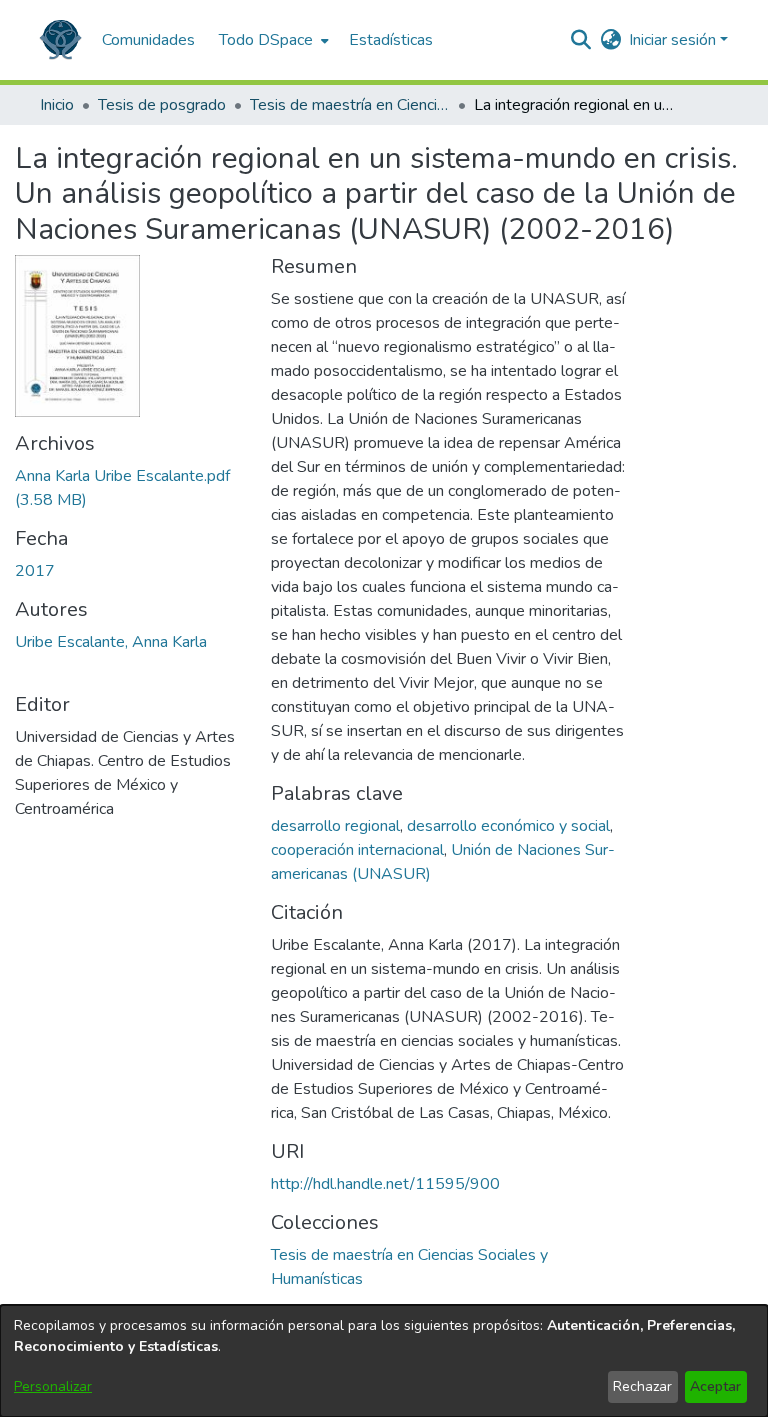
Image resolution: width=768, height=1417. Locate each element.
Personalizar (53, 1386)
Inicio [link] (57, 105)
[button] (60, 40)
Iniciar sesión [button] (674, 40)
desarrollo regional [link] (335, 826)
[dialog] (384, 1361)
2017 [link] (35, 571)
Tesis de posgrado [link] (162, 105)
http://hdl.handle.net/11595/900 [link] (385, 1184)
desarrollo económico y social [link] (508, 826)
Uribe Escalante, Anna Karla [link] (111, 642)
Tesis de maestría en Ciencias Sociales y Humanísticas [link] (350, 105)
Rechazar (642, 1386)
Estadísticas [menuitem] (391, 40)
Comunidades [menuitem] (148, 40)
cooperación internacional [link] (357, 850)
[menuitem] (272, 40)
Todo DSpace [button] (266, 40)
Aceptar (715, 1386)
